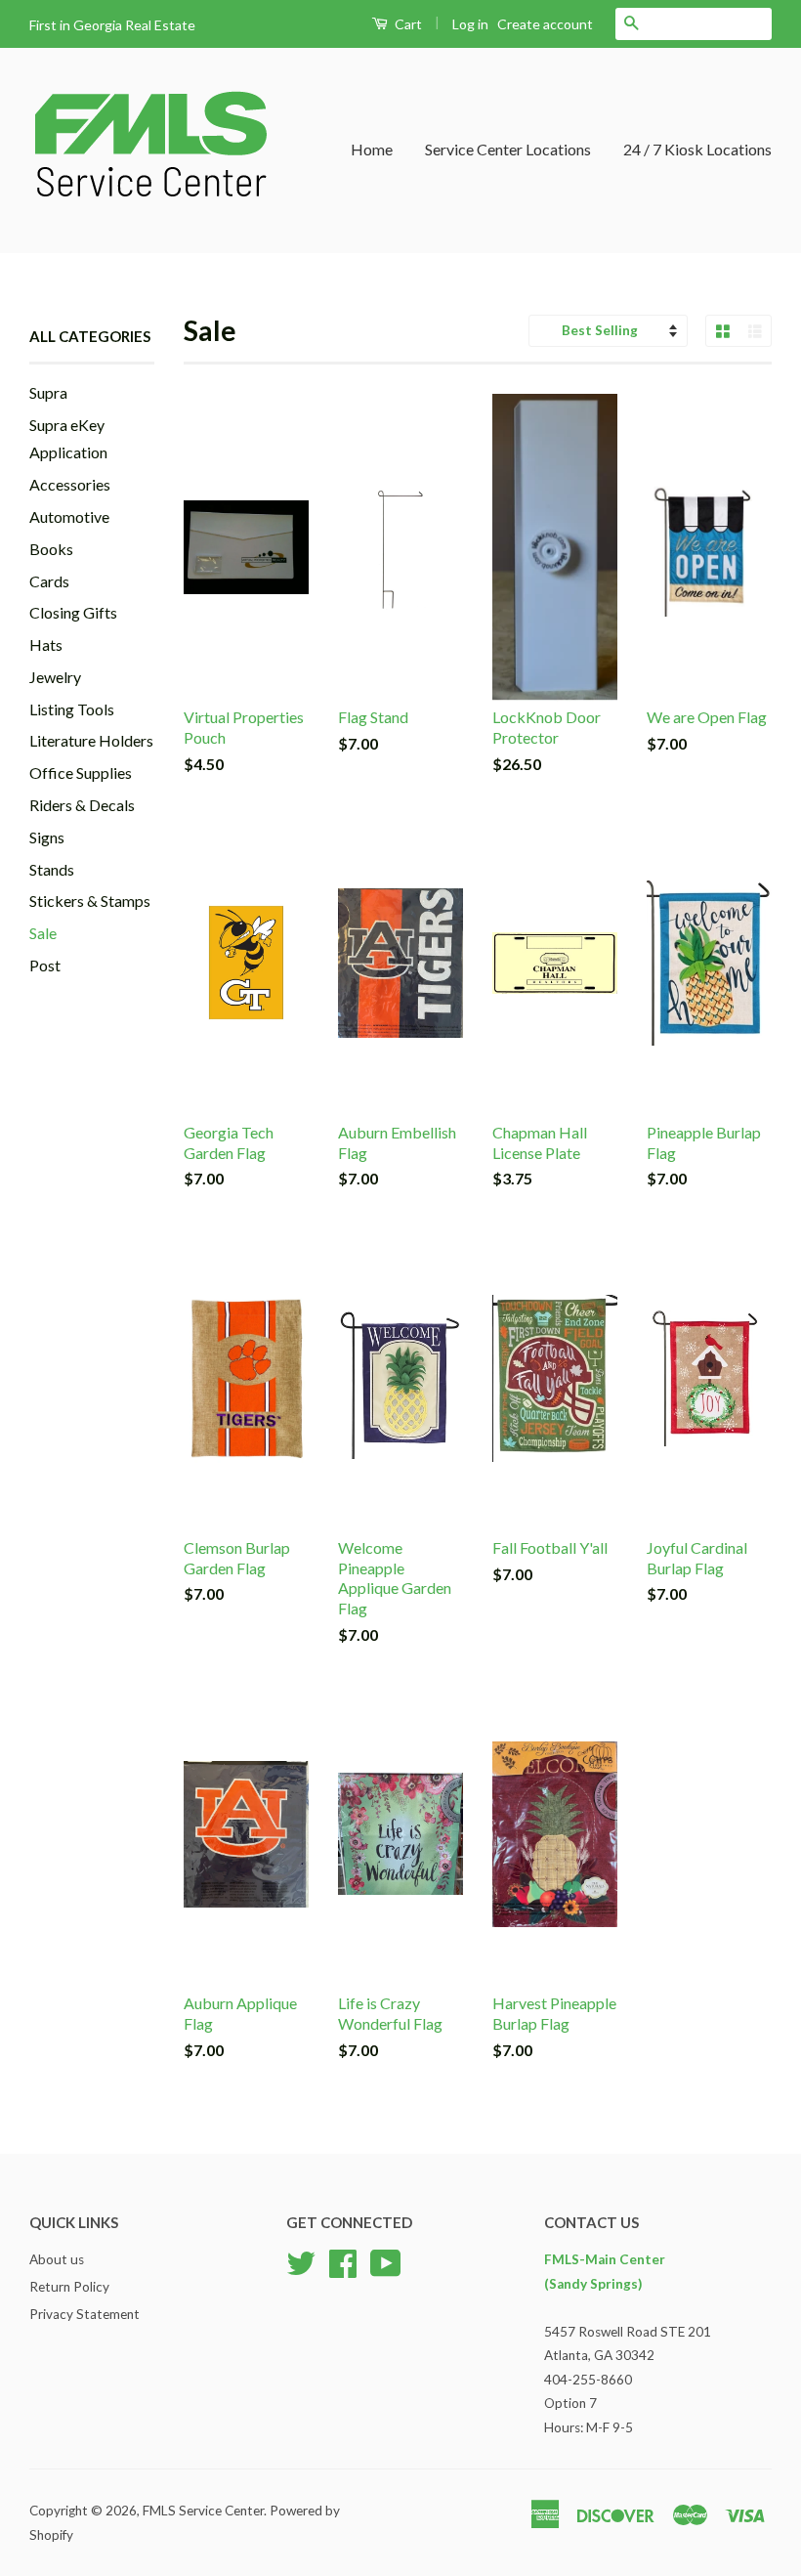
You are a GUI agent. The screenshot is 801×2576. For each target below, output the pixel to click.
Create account (545, 24)
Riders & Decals (82, 805)
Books (51, 549)
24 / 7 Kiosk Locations (697, 149)
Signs (47, 837)
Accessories (70, 484)
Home (372, 149)
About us (57, 2259)
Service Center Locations (508, 149)
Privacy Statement (84, 2314)
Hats (46, 644)
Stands (52, 869)
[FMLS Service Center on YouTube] (386, 2261)
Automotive (69, 516)
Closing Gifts (73, 612)
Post (45, 965)
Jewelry (55, 677)
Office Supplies (81, 773)
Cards (49, 581)
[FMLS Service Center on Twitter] (301, 2261)
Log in (470, 24)
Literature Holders (91, 740)
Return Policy (69, 2287)
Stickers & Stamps (90, 901)
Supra (48, 392)
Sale (43, 933)
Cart (407, 24)
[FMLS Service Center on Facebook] (343, 2261)
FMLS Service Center (203, 2511)
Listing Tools (72, 709)
